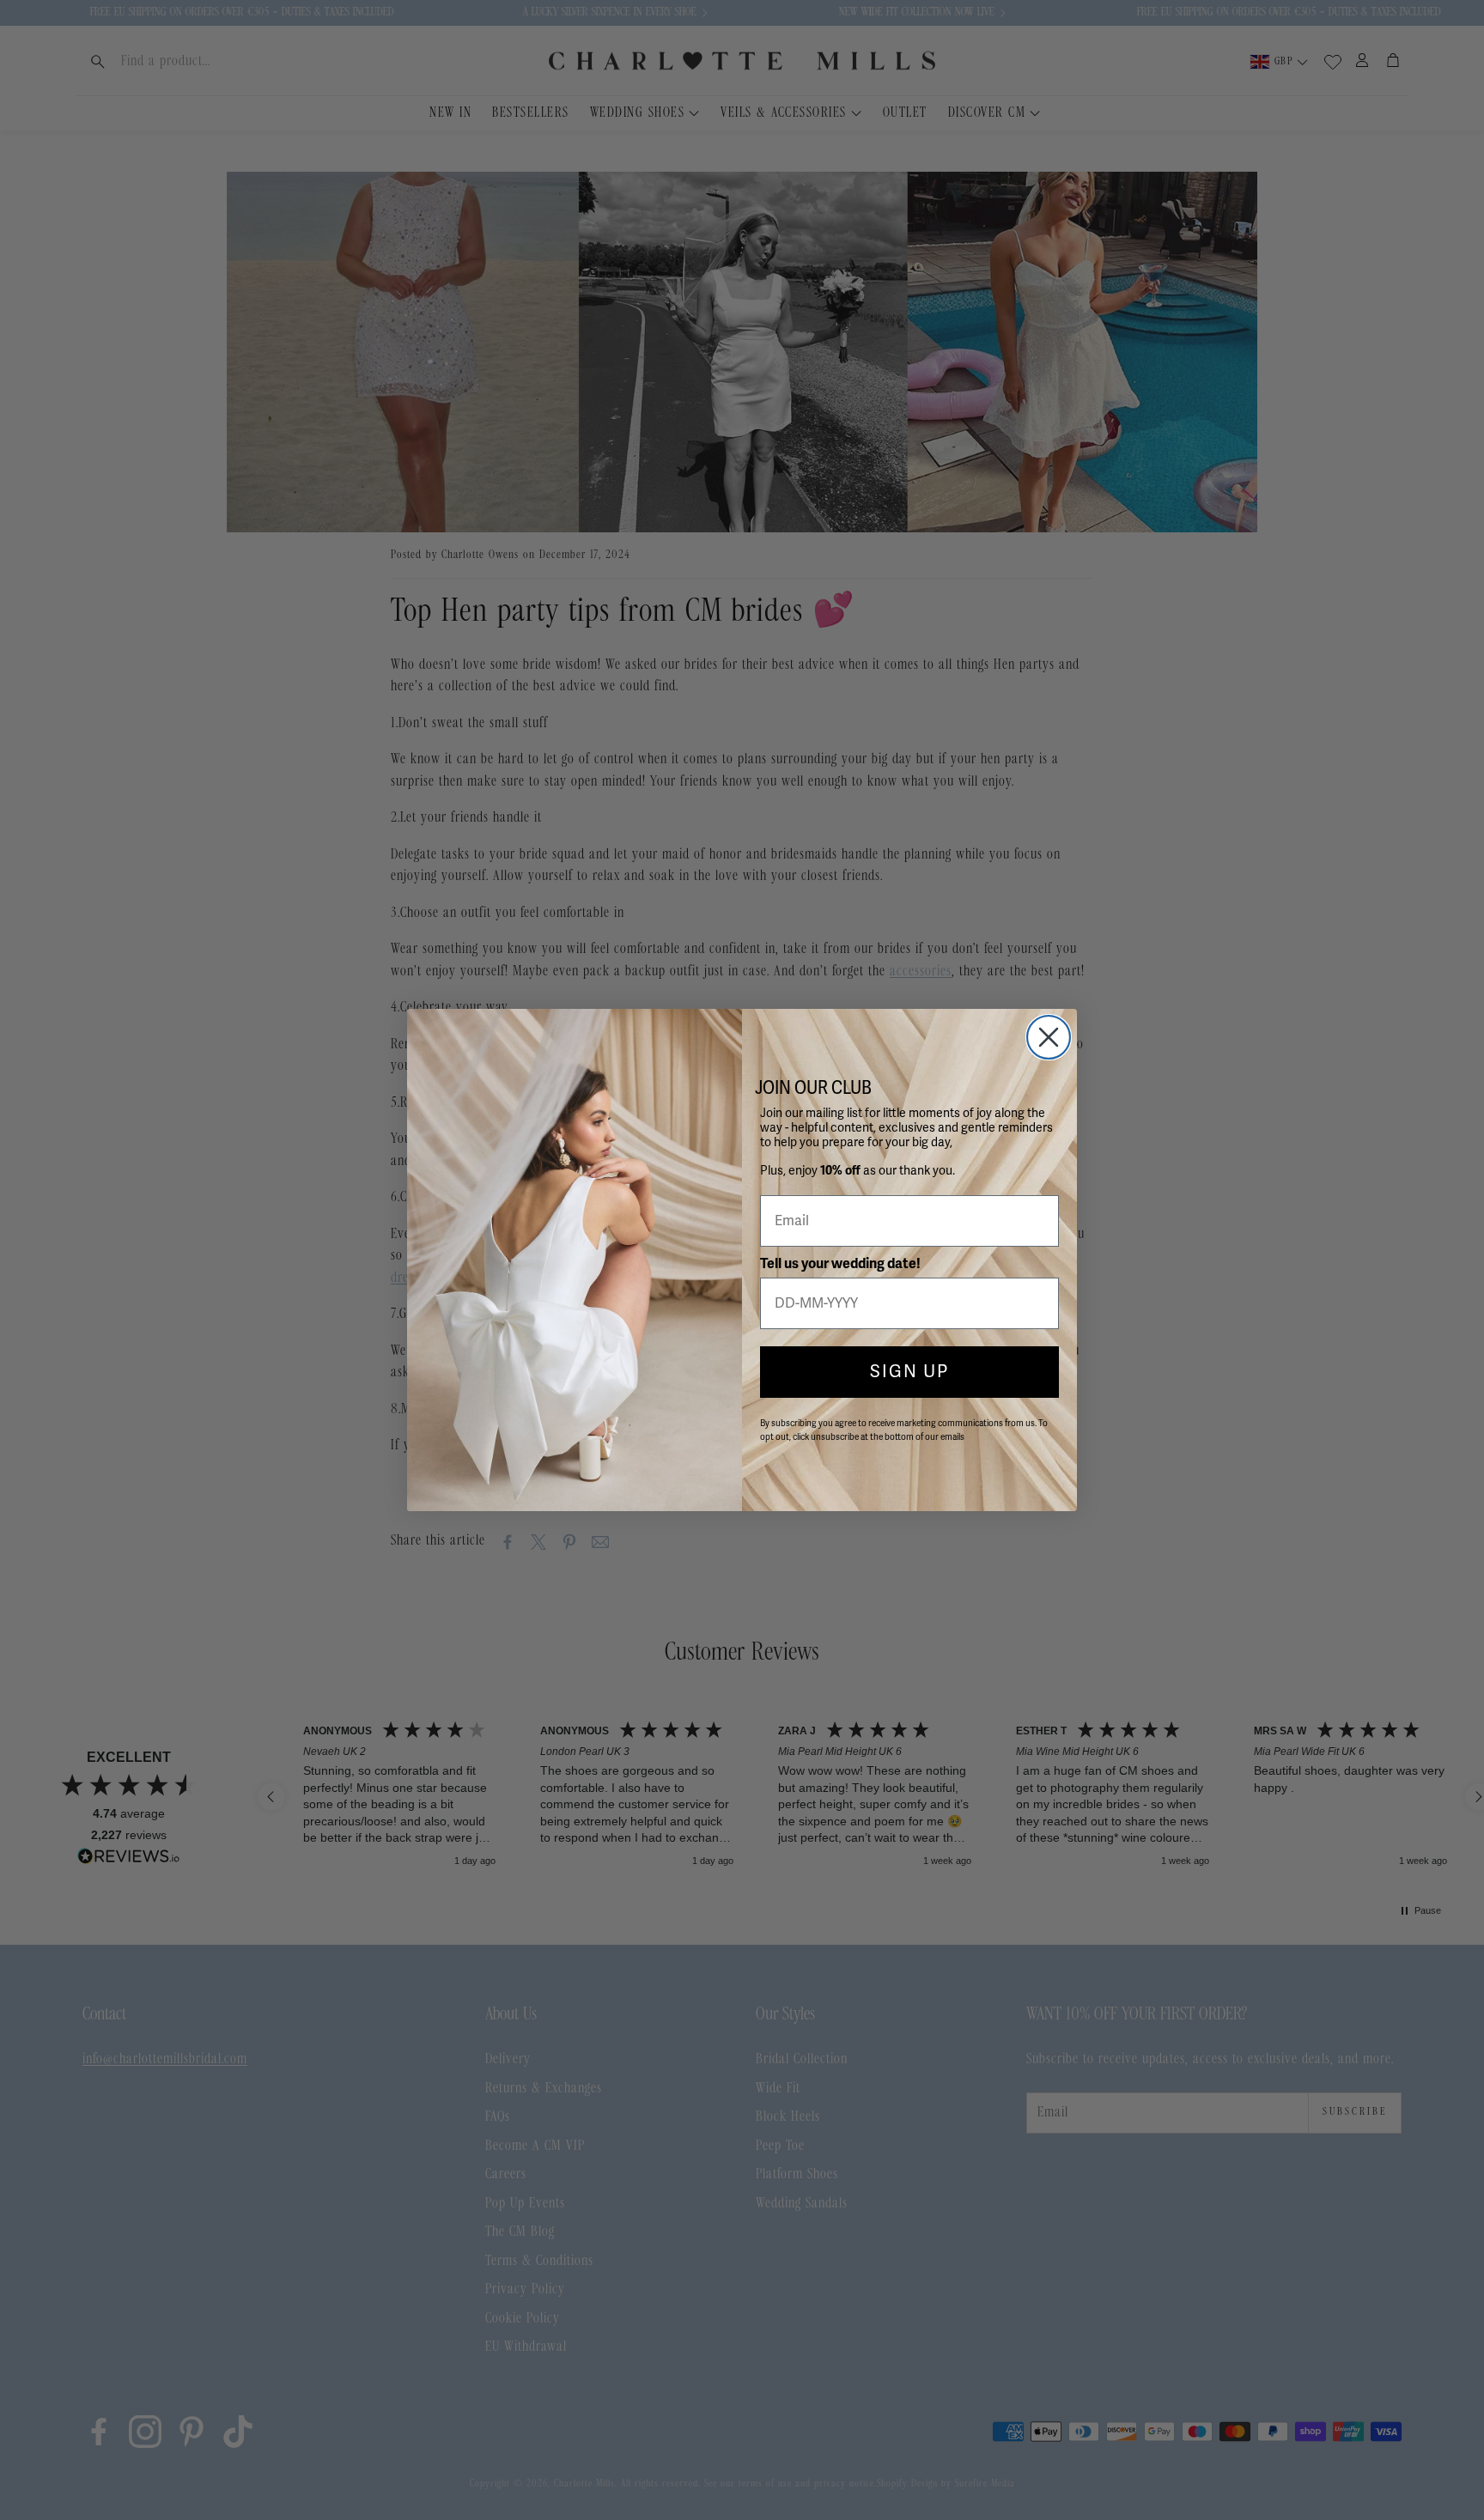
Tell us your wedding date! (840, 1264)
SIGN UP (909, 1372)
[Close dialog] (1049, 1037)
